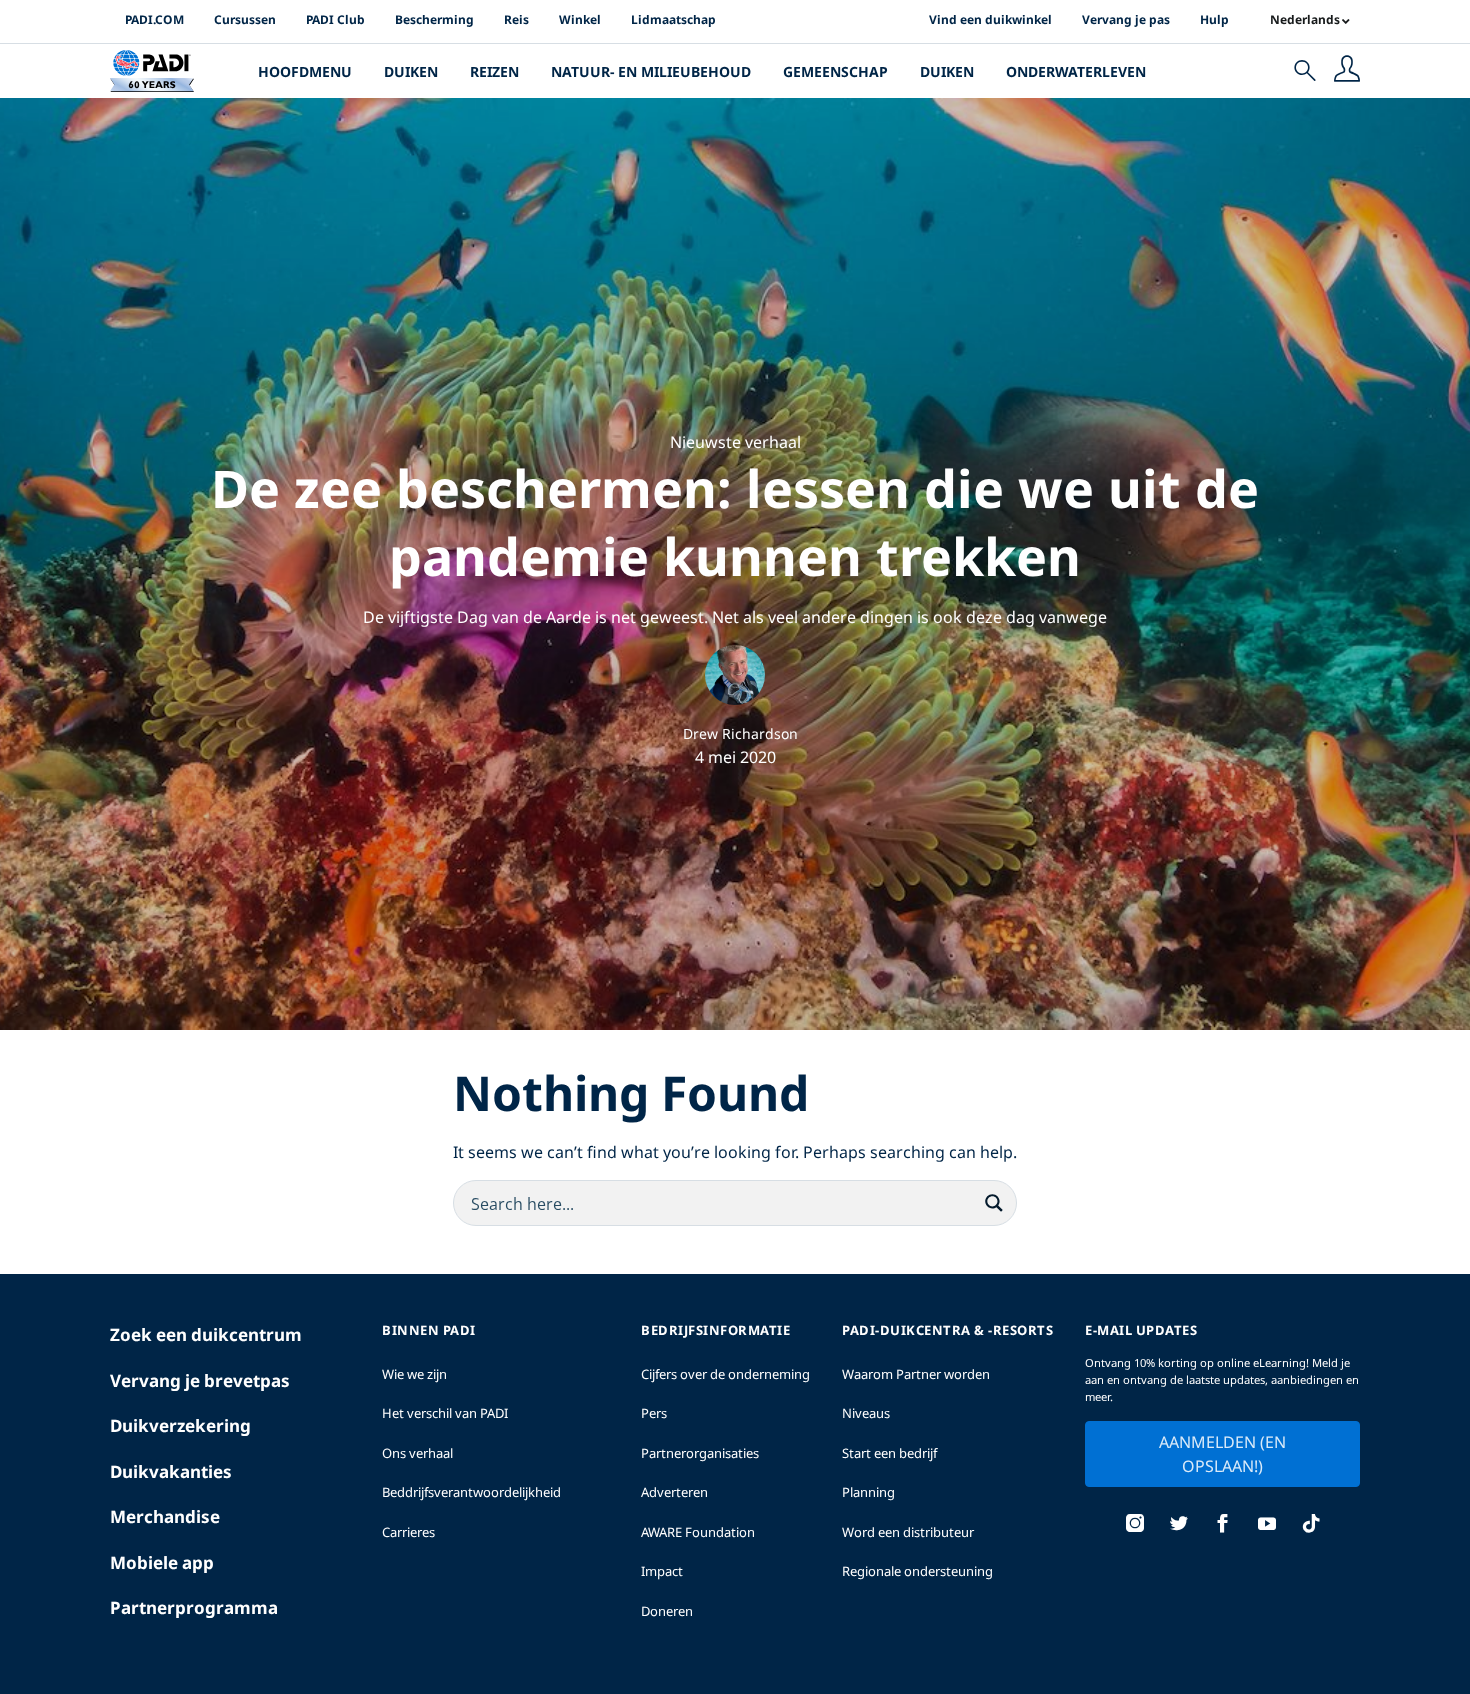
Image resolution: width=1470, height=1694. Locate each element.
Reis (516, 19)
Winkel (580, 19)
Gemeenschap (835, 71)
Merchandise (165, 1516)
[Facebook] (1223, 1525)
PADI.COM (154, 19)
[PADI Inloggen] (1347, 71)
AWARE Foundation (698, 1532)
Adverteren (674, 1492)
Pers (654, 1413)
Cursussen (245, 19)
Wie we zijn (414, 1374)
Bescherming (434, 19)
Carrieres (408, 1532)
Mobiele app (162, 1562)
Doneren (667, 1611)
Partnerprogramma (194, 1607)
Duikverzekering (180, 1425)
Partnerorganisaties (700, 1453)
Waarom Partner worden (916, 1374)
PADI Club (335, 19)
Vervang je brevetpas (200, 1380)
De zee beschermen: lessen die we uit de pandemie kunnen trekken (735, 521)
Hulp (1214, 19)
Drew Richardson (740, 733)
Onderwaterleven (1076, 71)
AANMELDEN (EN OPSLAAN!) (1222, 1454)
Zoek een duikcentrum (206, 1334)
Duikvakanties (171, 1471)
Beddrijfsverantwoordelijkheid (471, 1492)
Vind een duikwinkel (990, 19)
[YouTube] (1267, 1525)
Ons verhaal (417, 1453)
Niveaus (866, 1413)
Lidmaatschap (673, 19)
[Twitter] (1179, 1525)
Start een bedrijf (889, 1453)
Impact (662, 1571)
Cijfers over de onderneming (725, 1374)
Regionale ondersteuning (917, 1571)
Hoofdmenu (305, 71)
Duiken (411, 71)
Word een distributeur (908, 1532)
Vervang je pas (1126, 19)
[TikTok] (1311, 1525)
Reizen (494, 71)
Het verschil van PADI (445, 1413)
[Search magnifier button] (994, 1203)
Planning (868, 1492)
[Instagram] (1135, 1525)
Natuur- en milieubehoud (651, 71)
